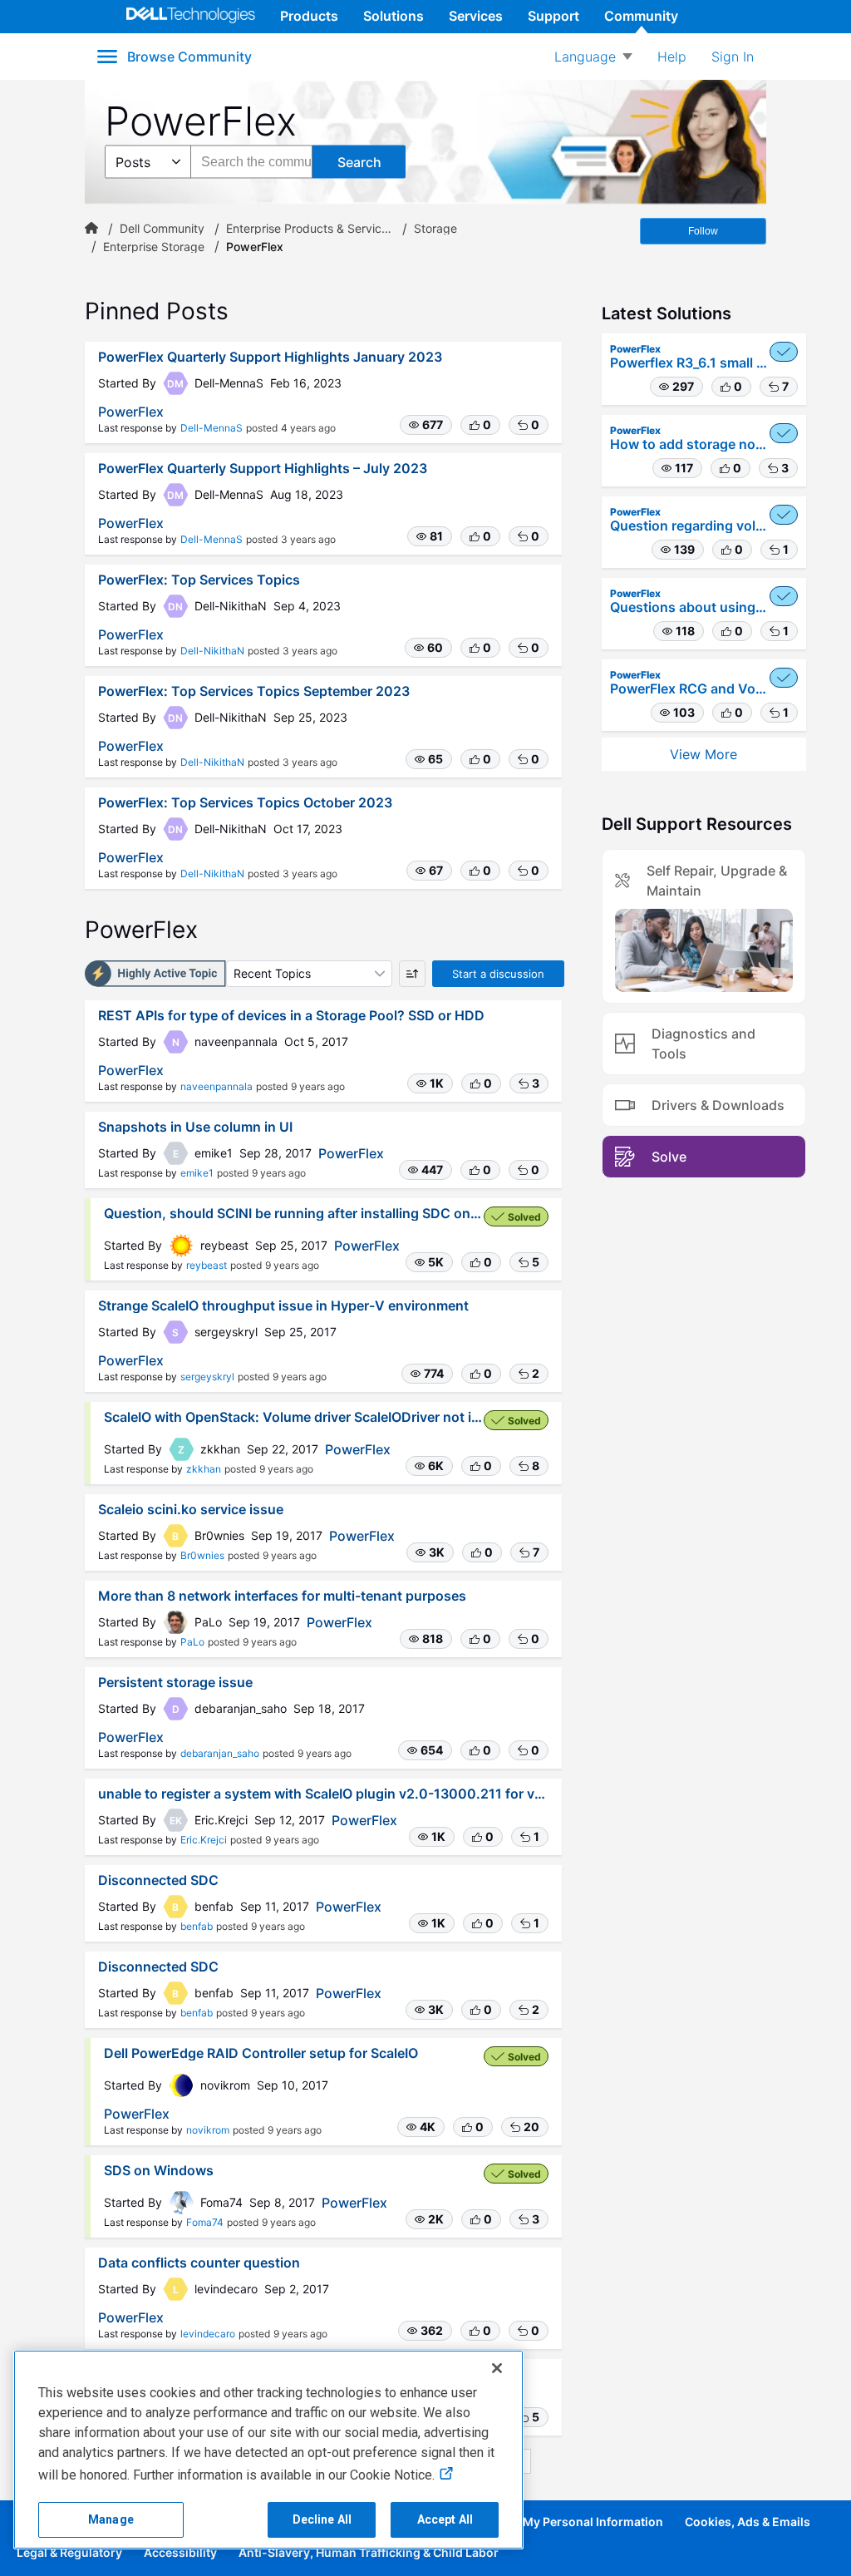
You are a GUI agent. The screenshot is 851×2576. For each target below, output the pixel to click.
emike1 (197, 1173)
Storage (435, 229)
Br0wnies (202, 1555)
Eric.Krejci (204, 1840)
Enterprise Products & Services (309, 229)
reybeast (207, 1265)
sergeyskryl (207, 1377)
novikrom (208, 2130)
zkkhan (204, 1469)
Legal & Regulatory (69, 2552)
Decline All (322, 2519)
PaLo (192, 1642)
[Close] (497, 2368)
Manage (111, 2519)
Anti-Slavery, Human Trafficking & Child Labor (369, 2552)
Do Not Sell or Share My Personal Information (536, 2522)
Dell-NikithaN (212, 651)
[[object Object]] (91, 229)
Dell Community (162, 229)
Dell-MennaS (212, 428)
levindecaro (208, 2334)
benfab (197, 1926)
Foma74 (205, 2222)
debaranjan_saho (220, 1753)
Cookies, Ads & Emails (748, 2522)
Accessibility (180, 2552)
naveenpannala (216, 1086)
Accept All (445, 2519)
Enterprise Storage (154, 247)
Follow (703, 231)
